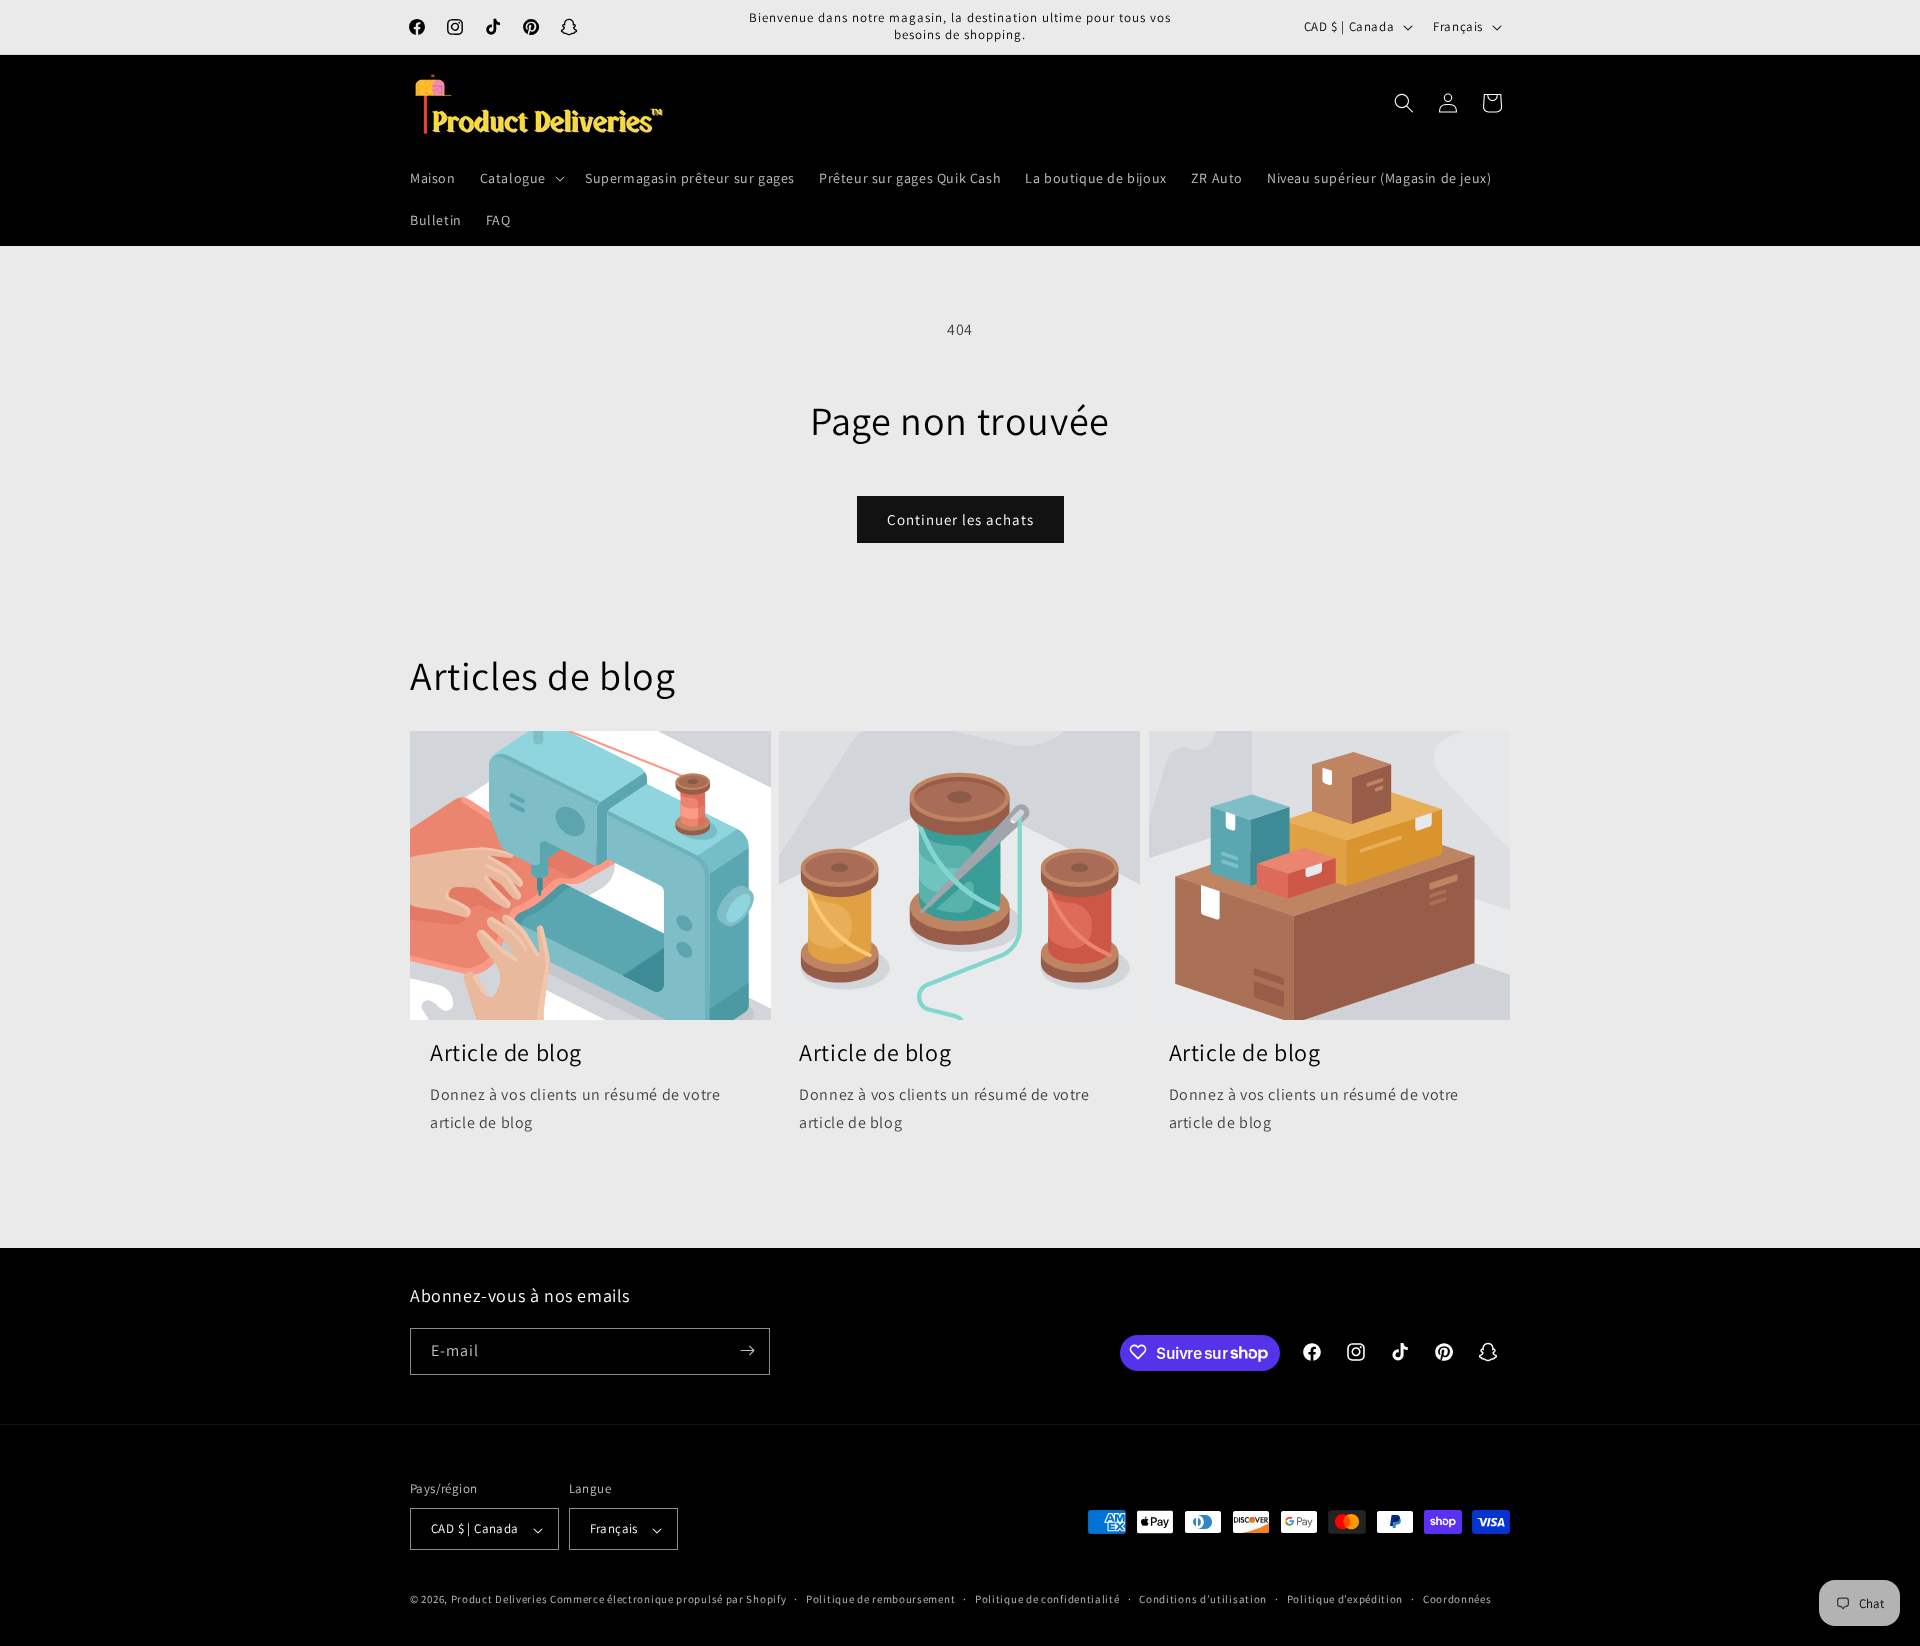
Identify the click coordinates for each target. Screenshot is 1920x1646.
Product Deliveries (499, 1600)
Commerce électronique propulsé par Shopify (668, 1600)
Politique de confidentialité (1047, 1599)
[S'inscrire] (747, 1350)
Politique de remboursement (880, 1599)
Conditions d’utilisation (1203, 1599)
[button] (520, 178)
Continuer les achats (960, 519)
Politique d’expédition (1345, 1599)
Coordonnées (1457, 1599)
